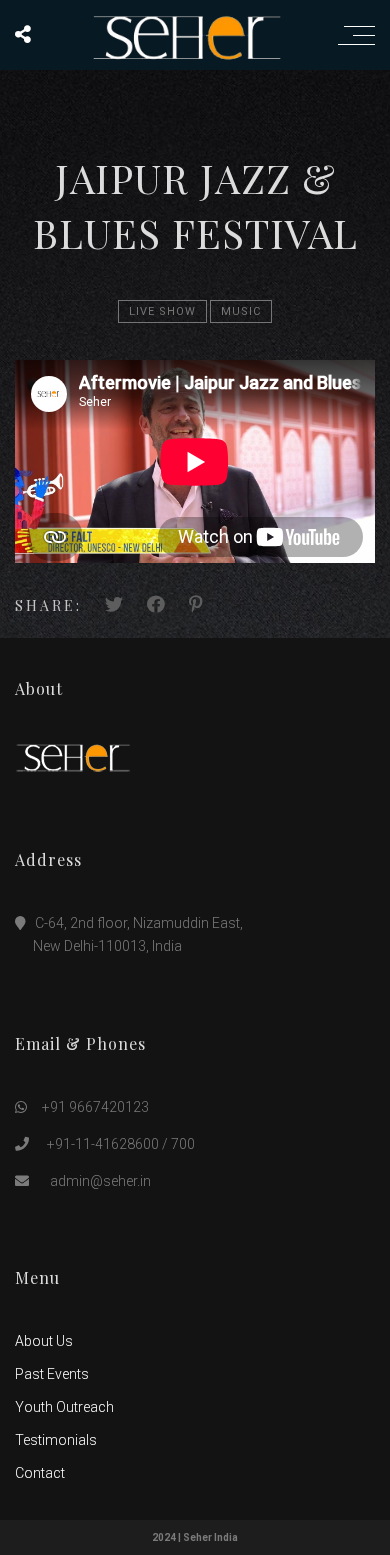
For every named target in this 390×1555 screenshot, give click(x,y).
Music (241, 311)
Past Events (52, 1374)
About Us (44, 1341)
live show (162, 311)
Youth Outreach (64, 1407)
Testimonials (56, 1440)
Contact (40, 1473)
